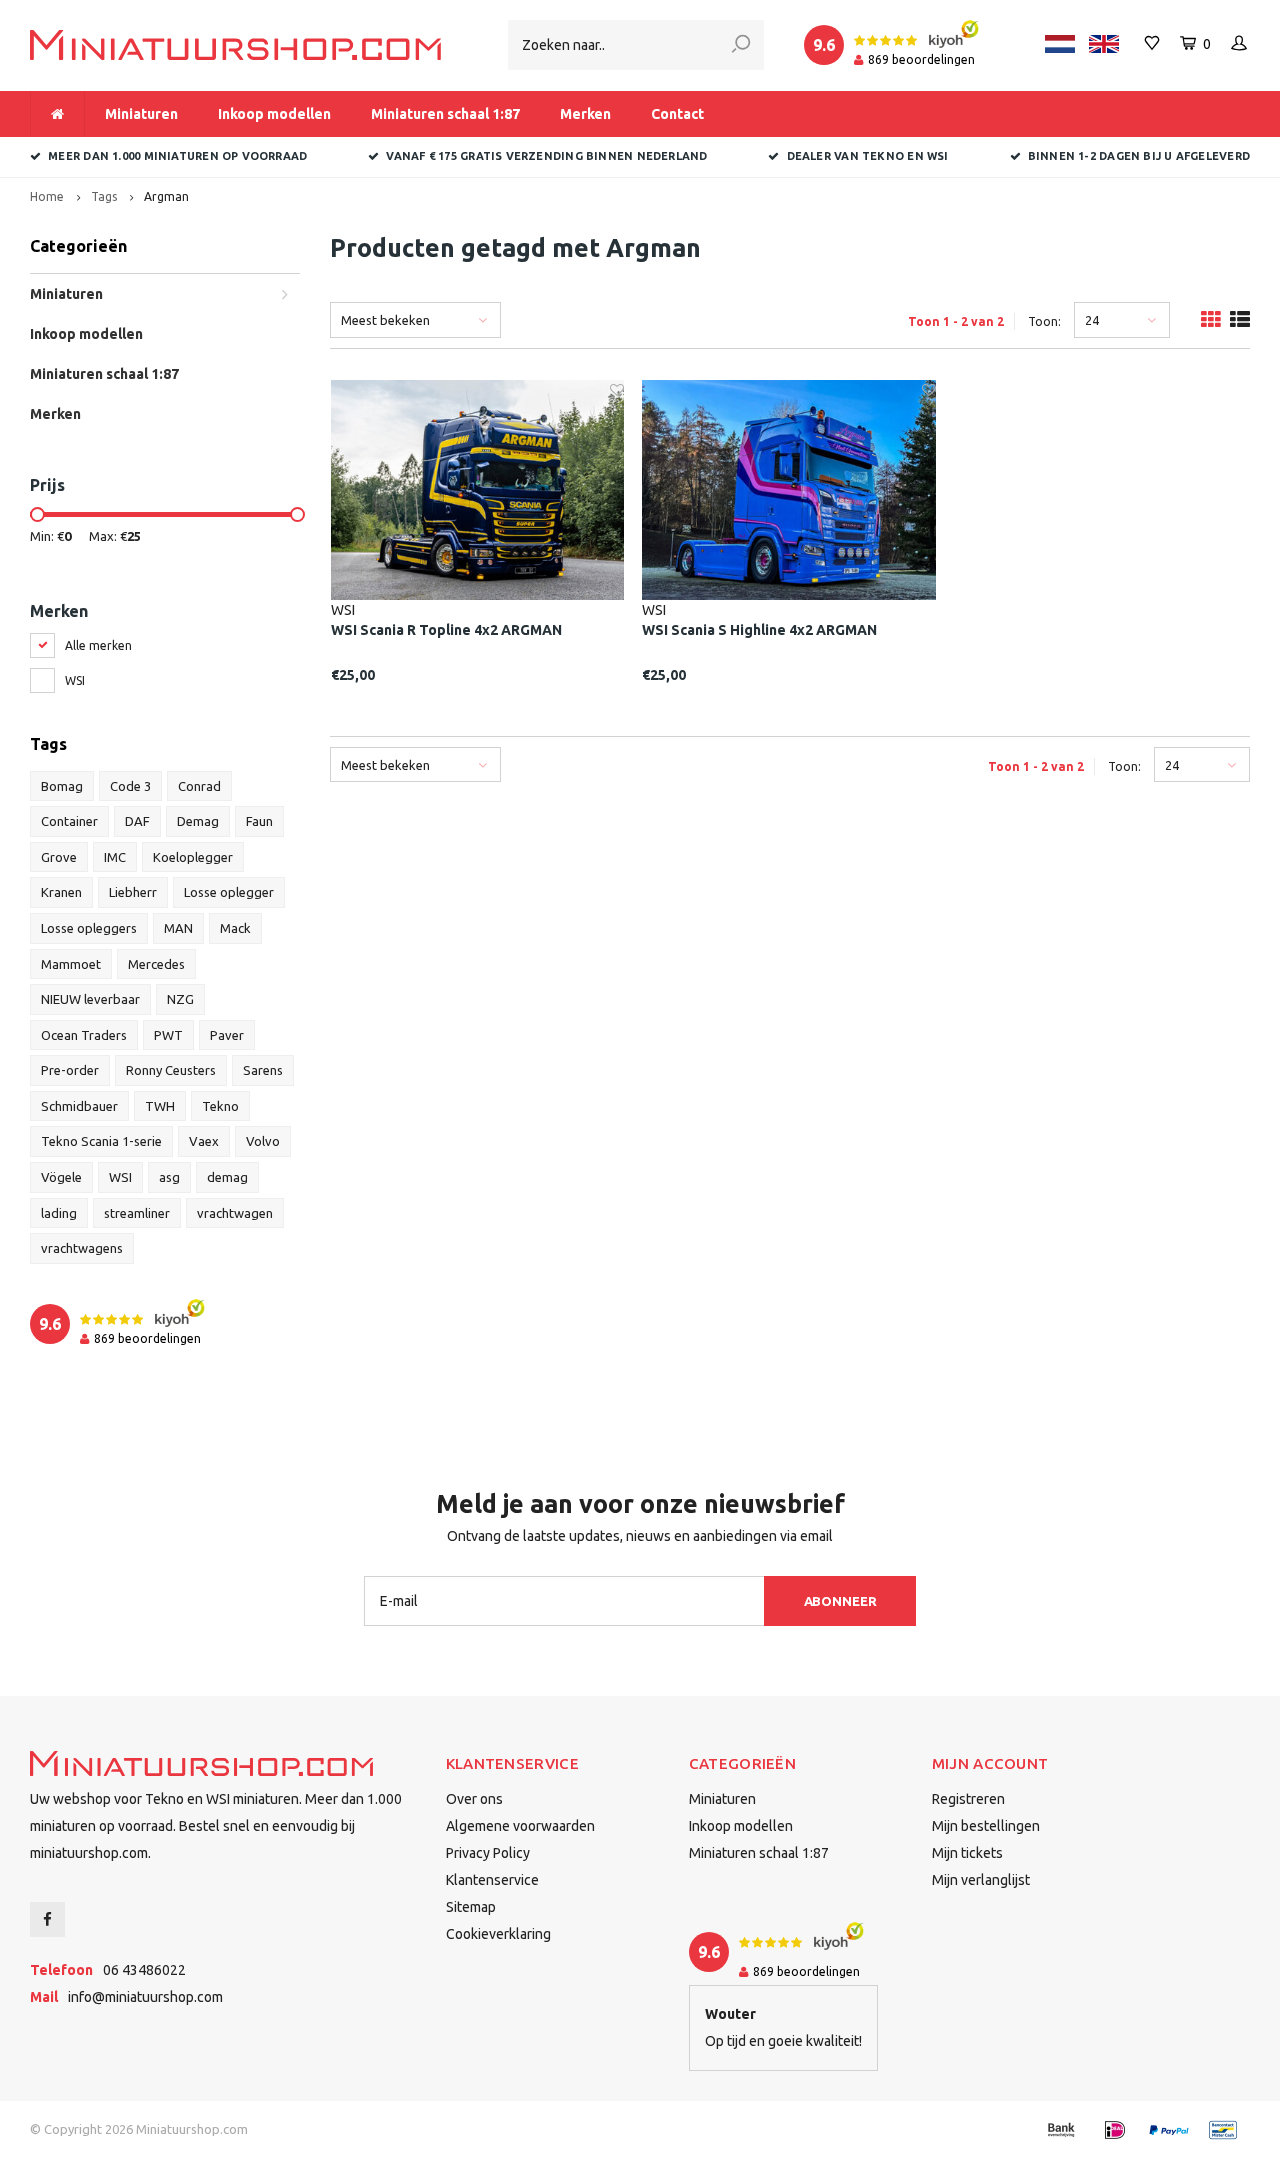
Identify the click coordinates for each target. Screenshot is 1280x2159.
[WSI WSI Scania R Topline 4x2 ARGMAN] (478, 490)
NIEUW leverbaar (90, 999)
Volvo (263, 1141)
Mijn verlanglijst (981, 1880)
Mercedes (156, 964)
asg (169, 1177)
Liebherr (133, 892)
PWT (168, 1035)
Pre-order (70, 1070)
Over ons (474, 1799)
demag (227, 1177)
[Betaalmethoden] (1061, 2130)
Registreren (968, 1799)
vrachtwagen (235, 1213)
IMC (115, 857)
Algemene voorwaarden (520, 1826)
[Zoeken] (741, 45)
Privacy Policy (488, 1853)
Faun (259, 821)
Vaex (204, 1141)
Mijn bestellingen (986, 1826)
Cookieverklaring (498, 1934)
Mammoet (71, 964)
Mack (235, 928)
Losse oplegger (229, 892)
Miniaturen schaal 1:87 (445, 114)
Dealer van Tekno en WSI (867, 156)
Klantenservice (492, 1880)
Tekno (220, 1106)
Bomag (62, 786)
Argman (166, 196)
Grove (59, 857)
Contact (677, 114)
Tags (104, 196)
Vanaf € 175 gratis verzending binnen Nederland (546, 156)
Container (69, 821)
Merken (585, 114)
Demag (198, 821)
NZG (180, 999)
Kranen (61, 892)
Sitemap (471, 1907)
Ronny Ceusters (171, 1070)
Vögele (61, 1177)
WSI (75, 680)
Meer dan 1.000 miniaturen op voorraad (177, 156)
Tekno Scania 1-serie (101, 1141)
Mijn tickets (967, 1853)
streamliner (137, 1213)
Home (47, 196)
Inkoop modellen (274, 114)
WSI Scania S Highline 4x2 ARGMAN (759, 630)
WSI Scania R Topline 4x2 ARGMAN (446, 630)
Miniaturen (141, 114)
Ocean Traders (84, 1035)
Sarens (263, 1070)
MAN (178, 928)
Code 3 (130, 786)
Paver (227, 1035)
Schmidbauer (79, 1106)
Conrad (199, 786)
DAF (137, 821)
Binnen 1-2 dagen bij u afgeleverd (1139, 156)
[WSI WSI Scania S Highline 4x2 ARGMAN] (789, 490)
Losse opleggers (89, 928)
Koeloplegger (193, 857)
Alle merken (98, 645)
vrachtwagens (82, 1248)
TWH (160, 1106)
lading (59, 1213)
